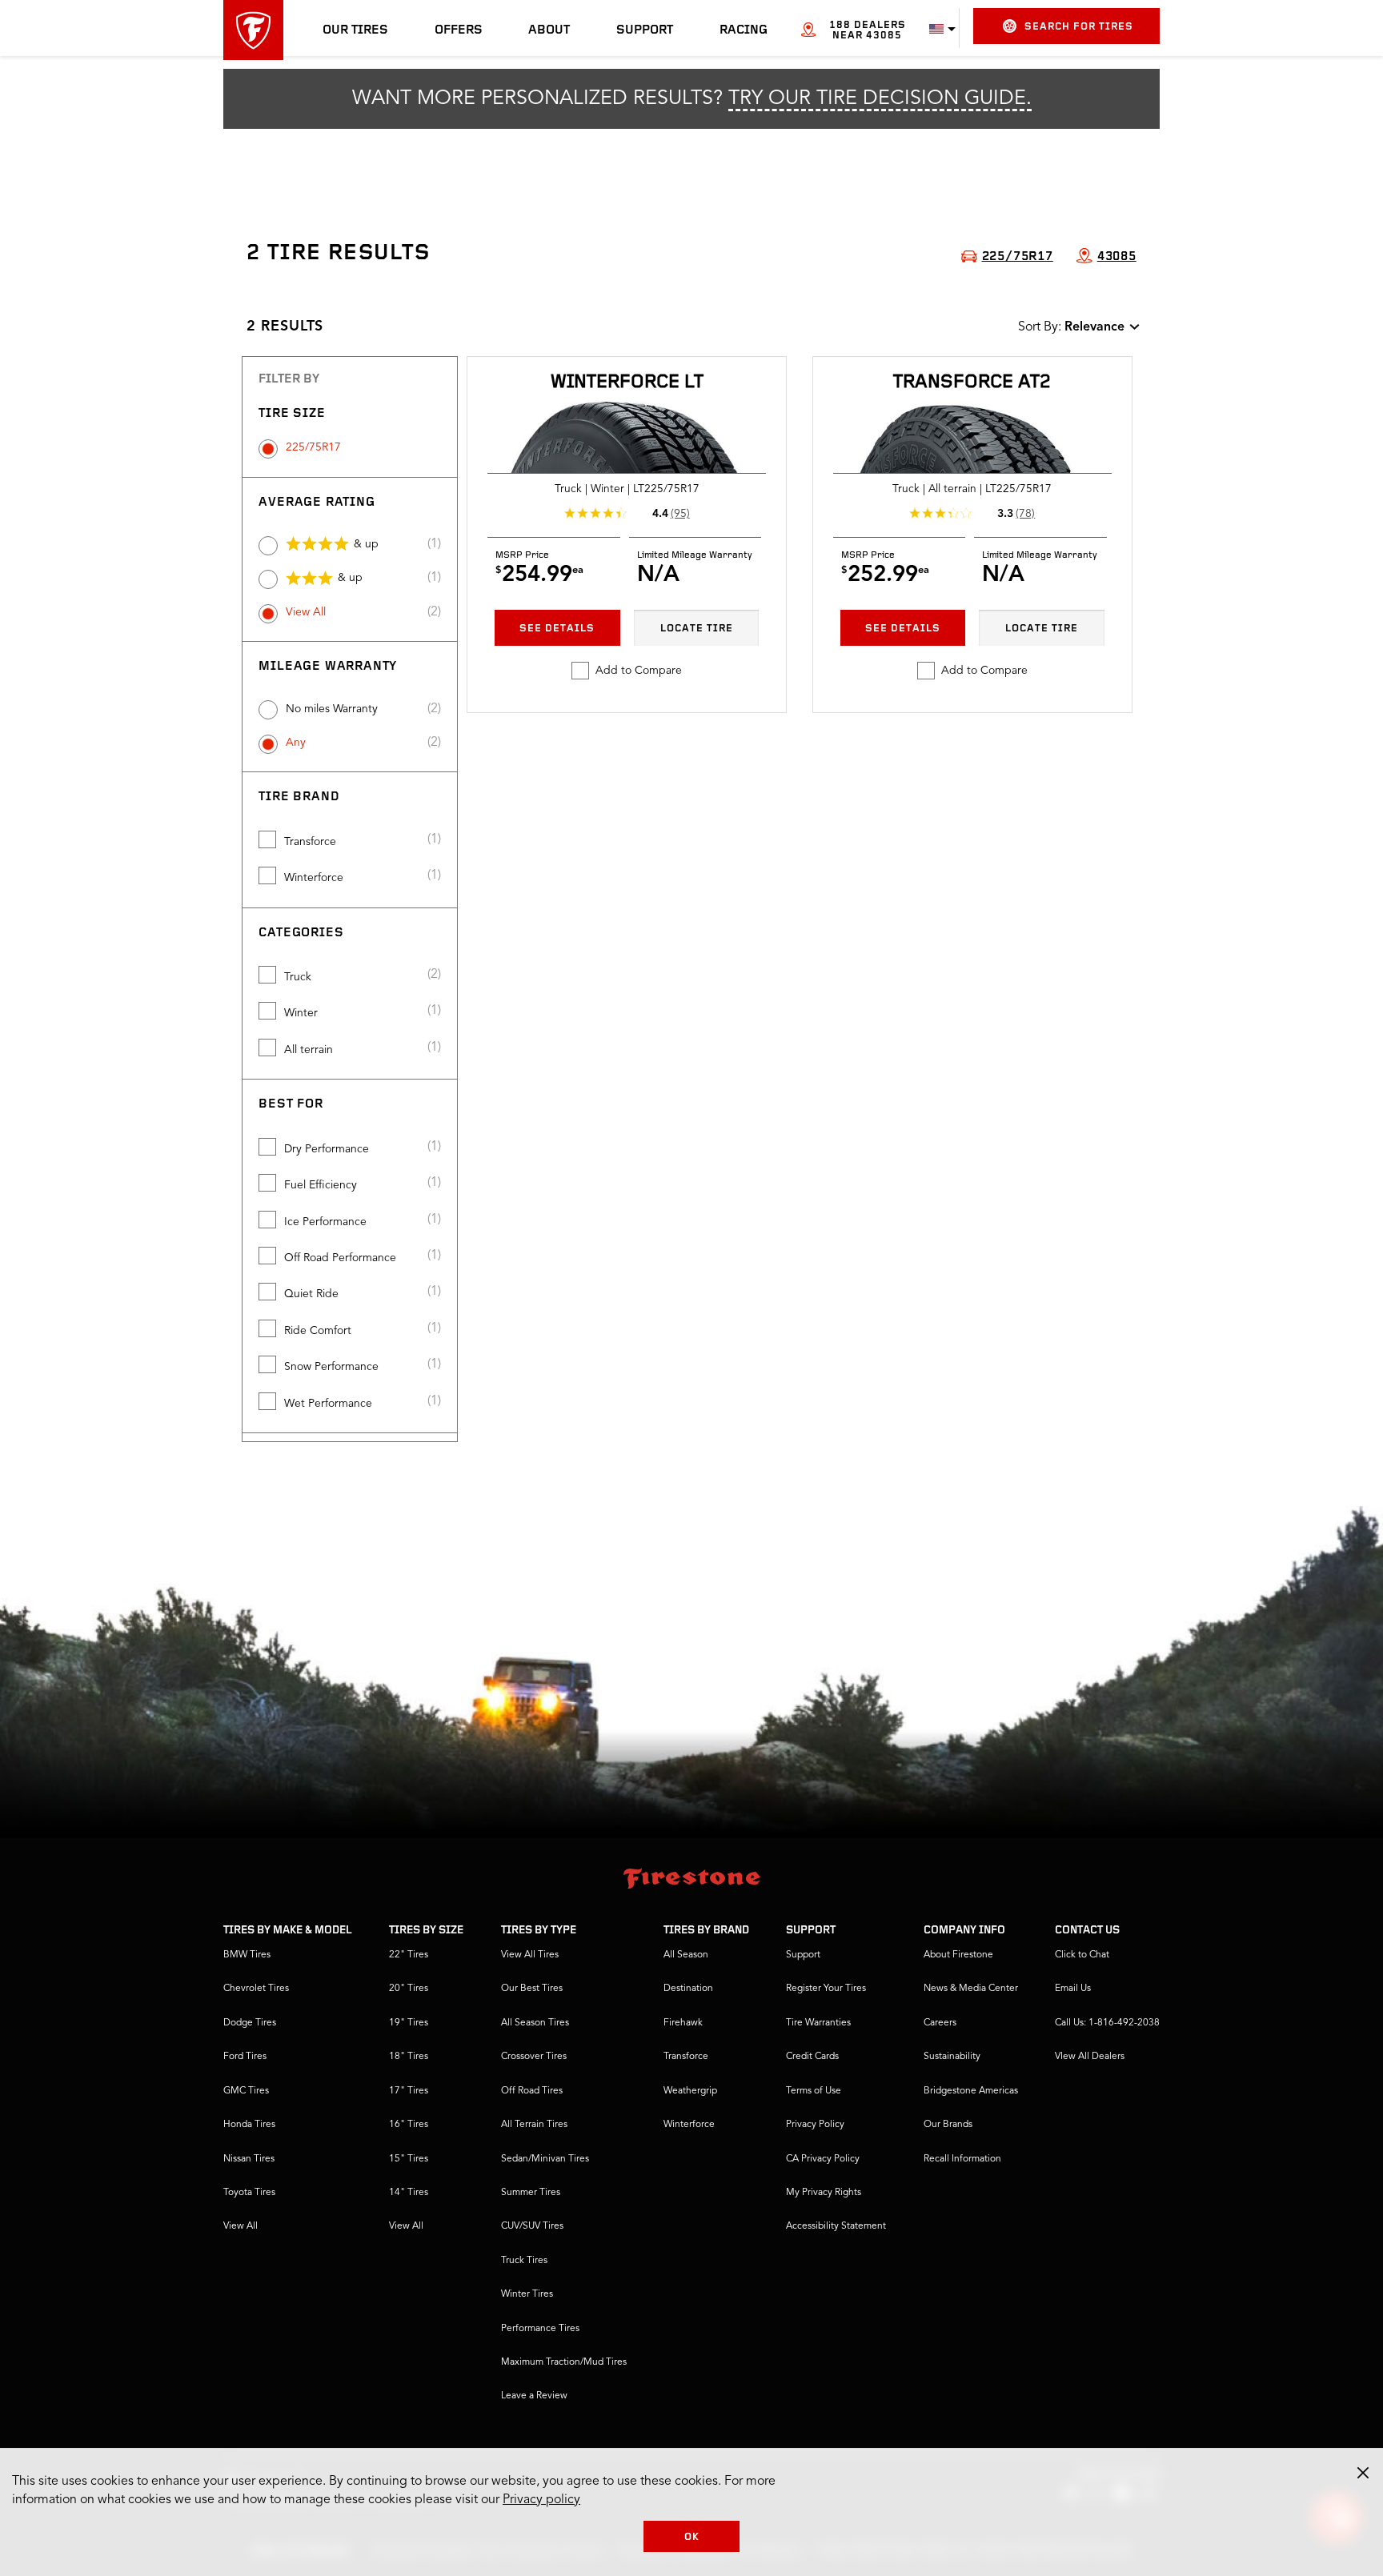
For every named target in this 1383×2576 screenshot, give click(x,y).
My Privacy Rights (824, 2193)
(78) (1025, 514)
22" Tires (409, 1955)
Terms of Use (814, 2091)
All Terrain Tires (534, 2125)
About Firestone (958, 1955)
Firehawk (683, 2023)
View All (306, 612)
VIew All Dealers (1090, 2057)
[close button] (1363, 2473)
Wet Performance (328, 1404)
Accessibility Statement (836, 2226)
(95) (680, 514)
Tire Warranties (818, 2023)
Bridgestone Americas (971, 2091)
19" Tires (409, 2023)
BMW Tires (247, 1955)
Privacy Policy (815, 2125)
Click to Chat (1082, 1955)
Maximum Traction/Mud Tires (564, 2362)
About (549, 30)
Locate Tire (697, 629)
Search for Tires (1079, 27)
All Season (686, 1955)
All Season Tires (535, 2023)
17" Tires (409, 2091)
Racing (744, 30)
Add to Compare (639, 671)
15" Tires (409, 2159)
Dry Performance (327, 1149)
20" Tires (409, 1989)
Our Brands (948, 2125)
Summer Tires (531, 2193)
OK (692, 2537)
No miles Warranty (332, 709)
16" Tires (409, 2125)
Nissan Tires (249, 2159)
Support (645, 30)
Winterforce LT (627, 383)
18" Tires (409, 2057)
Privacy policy (541, 2500)
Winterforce (314, 878)
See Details (557, 629)
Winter (301, 1013)
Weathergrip (690, 2091)
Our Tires (355, 30)
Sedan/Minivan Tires (545, 2159)
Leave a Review (534, 2396)
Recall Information (962, 2159)
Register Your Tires (826, 1989)
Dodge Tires (250, 2023)
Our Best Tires (532, 1989)
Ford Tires (245, 2057)
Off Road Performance (340, 1258)
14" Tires (409, 2193)
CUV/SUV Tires (532, 2226)
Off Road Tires (532, 2091)
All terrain (309, 1050)
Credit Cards (812, 2057)
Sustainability (952, 2057)
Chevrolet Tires (256, 1989)
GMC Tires (246, 2091)
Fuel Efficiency (321, 1185)
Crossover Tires (534, 2057)
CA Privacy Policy (823, 2159)
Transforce (310, 842)
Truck (298, 977)
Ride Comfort (318, 1331)
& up (366, 544)
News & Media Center (971, 1989)
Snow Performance (331, 1367)
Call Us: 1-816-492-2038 (1107, 2023)
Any (296, 743)
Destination (688, 1989)
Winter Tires (527, 2294)
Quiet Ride (311, 1294)
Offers (459, 30)
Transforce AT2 (972, 383)
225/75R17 (313, 447)
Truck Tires (524, 2261)
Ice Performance (325, 1222)
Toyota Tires (249, 2193)
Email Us (1073, 1989)
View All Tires (530, 1955)
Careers (940, 2023)
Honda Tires (249, 2125)
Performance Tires (540, 2329)
